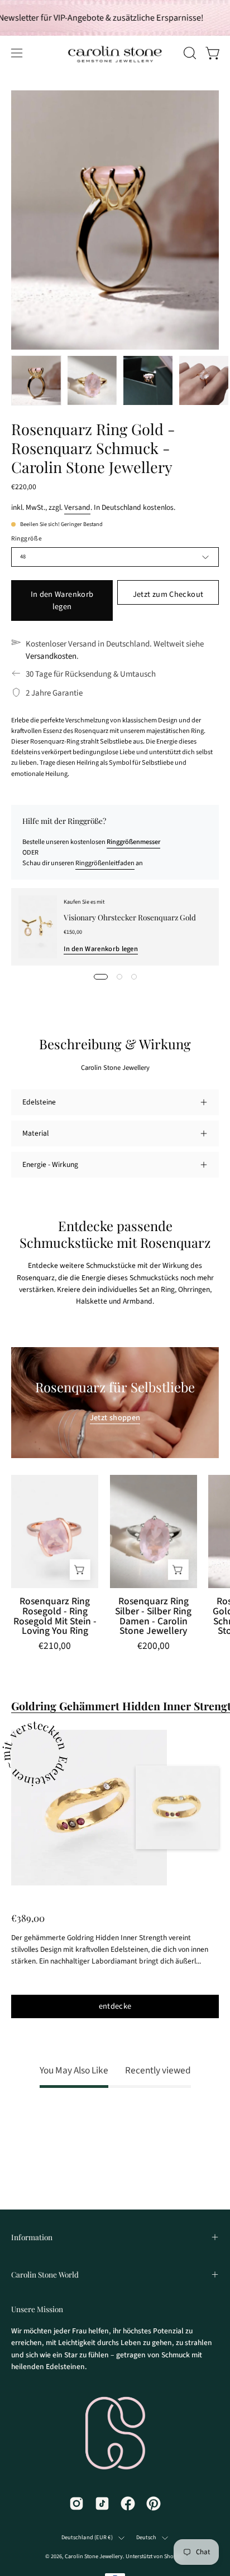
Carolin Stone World (45, 2274)
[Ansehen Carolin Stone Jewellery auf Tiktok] (102, 2503)
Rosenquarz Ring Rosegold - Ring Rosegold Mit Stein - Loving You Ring (55, 1616)
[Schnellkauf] (80, 1569)
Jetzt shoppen (115, 1418)
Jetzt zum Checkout (168, 594)
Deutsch (146, 2538)
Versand (77, 507)
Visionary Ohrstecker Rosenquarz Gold (130, 917)
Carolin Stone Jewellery (94, 2556)
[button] (189, 53)
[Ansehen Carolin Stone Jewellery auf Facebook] (128, 2503)
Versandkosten (51, 656)
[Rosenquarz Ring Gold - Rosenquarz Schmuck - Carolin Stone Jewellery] (36, 380)
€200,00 (154, 1647)
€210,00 (55, 1647)
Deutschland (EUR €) (87, 2538)
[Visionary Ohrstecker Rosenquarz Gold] (38, 927)
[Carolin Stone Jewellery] (78, 53)
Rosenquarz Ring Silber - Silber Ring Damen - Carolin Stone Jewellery (153, 1616)
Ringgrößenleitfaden (105, 863)
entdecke (115, 2006)
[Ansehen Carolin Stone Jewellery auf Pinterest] (154, 2503)
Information (32, 2237)
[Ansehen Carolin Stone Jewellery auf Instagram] (76, 2503)
